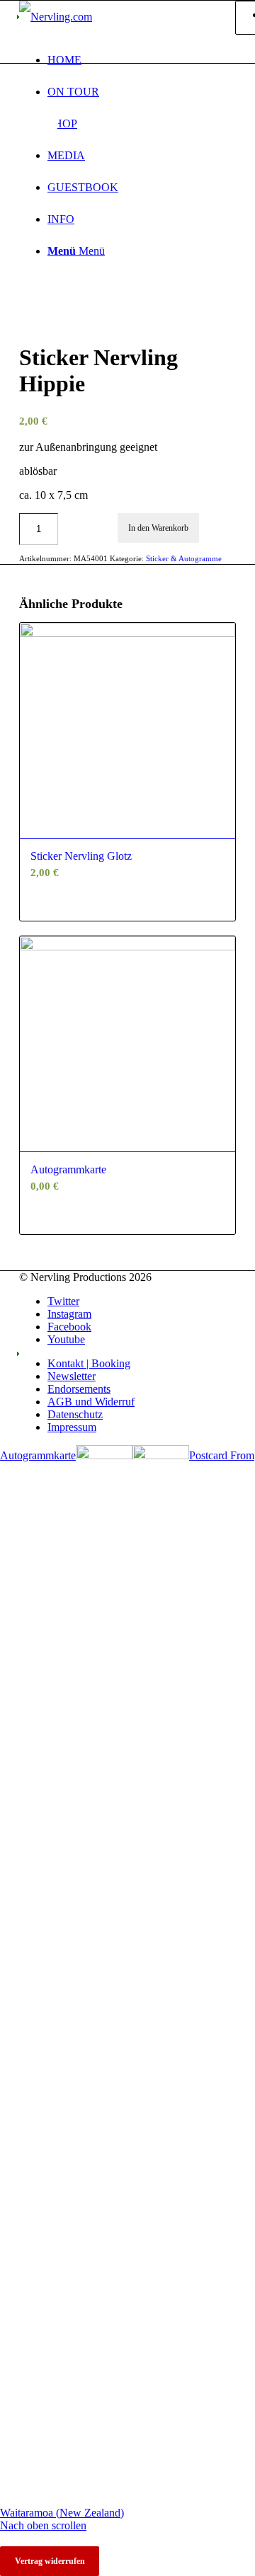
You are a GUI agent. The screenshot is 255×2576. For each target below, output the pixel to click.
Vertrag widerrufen (50, 2561)
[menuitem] (142, 60)
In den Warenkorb (158, 528)
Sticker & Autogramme (184, 558)
